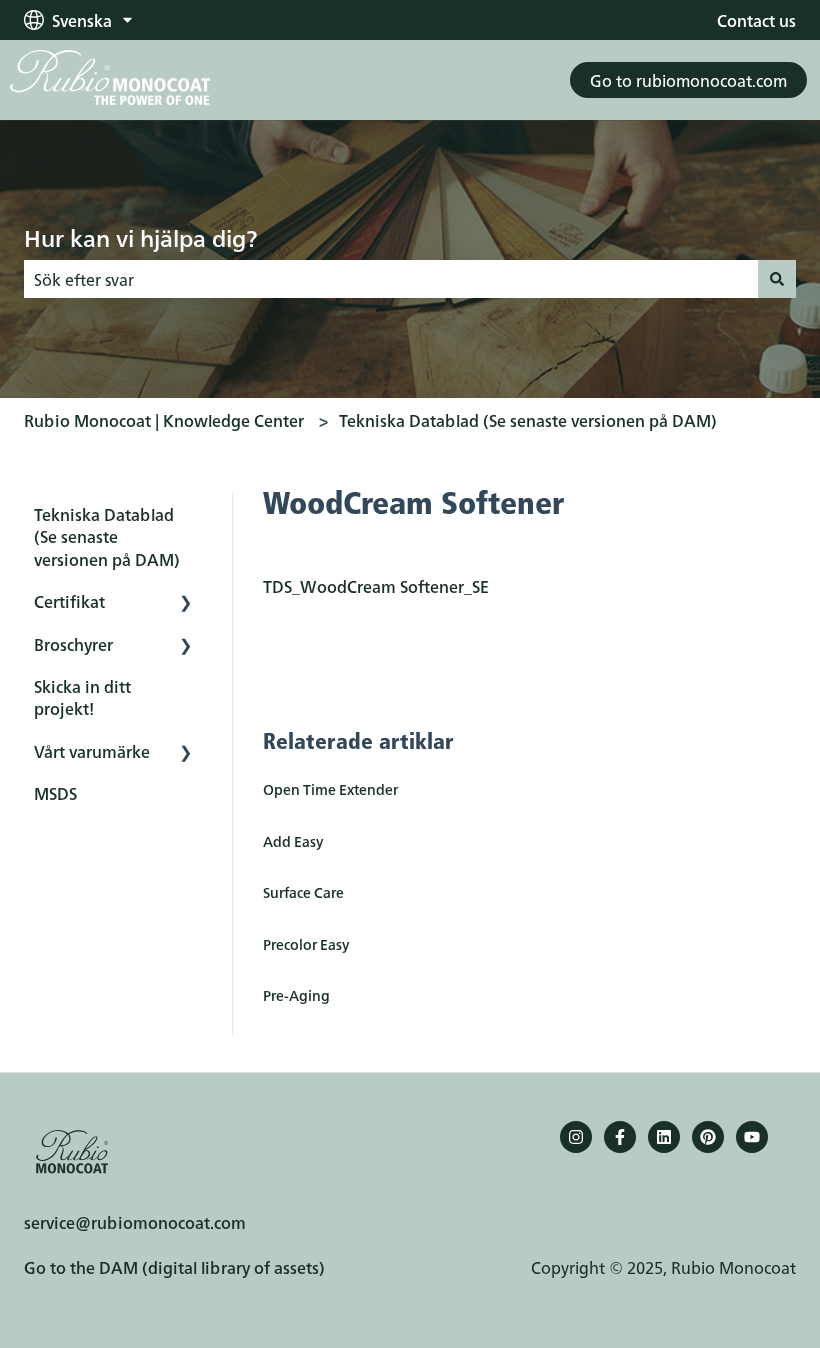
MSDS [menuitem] (55, 793)
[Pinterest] (708, 1137)
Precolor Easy (306, 944)
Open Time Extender (330, 789)
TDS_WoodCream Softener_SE (376, 586)
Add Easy (293, 841)
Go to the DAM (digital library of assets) (174, 1267)
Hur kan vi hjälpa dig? (140, 237)
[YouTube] (752, 1137)
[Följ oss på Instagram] (576, 1137)
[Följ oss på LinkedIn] (664, 1137)
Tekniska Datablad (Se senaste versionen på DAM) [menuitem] (107, 536)
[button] (186, 602)
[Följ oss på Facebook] (620, 1137)
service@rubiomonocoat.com (135, 1222)
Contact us (756, 20)
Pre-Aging (296, 995)
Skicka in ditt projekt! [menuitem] (82, 697)
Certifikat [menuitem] (69, 601)
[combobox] (391, 279)
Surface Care (303, 892)
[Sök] (777, 279)
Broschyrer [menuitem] (73, 644)
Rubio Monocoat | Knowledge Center (164, 420)
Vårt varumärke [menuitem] (92, 751)
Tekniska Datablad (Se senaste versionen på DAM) (528, 420)
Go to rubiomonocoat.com (688, 80)
